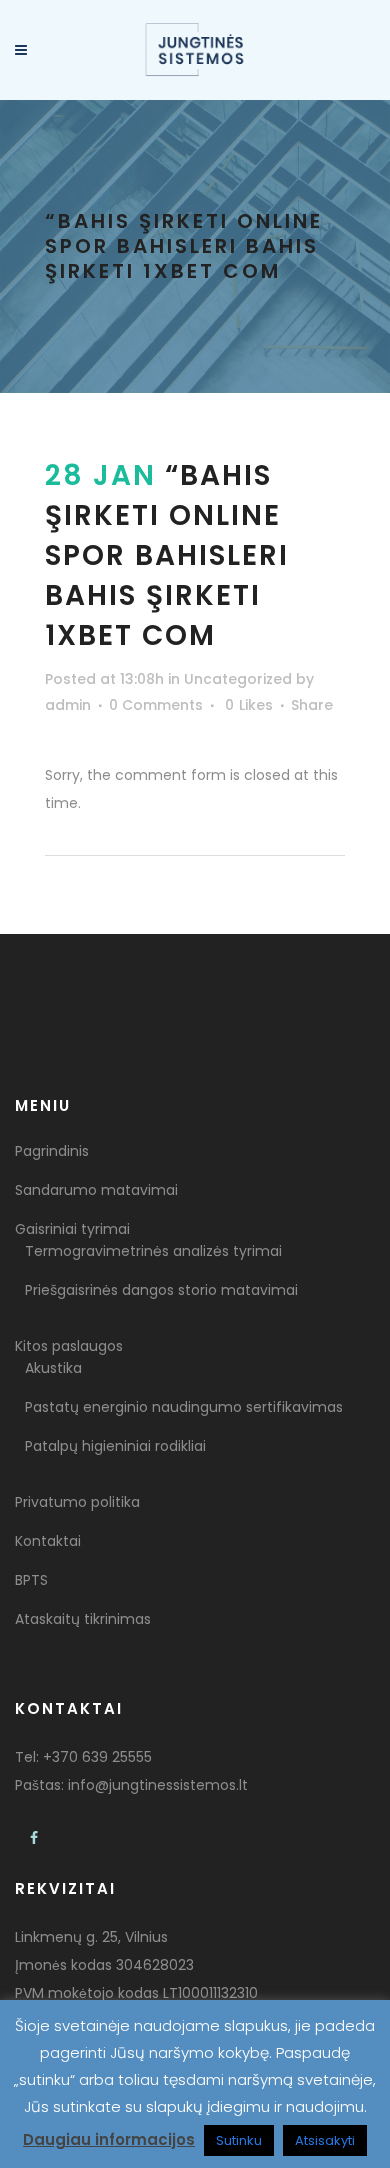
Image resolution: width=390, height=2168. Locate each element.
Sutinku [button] (239, 2140)
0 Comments (156, 705)
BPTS (31, 1580)
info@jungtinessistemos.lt (158, 1785)
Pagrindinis (52, 1151)
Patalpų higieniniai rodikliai (115, 1446)
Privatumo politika (77, 1502)
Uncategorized (238, 679)
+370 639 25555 (97, 1757)
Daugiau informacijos (109, 2139)
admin (68, 705)
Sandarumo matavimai (96, 1190)
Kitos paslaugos (69, 1346)
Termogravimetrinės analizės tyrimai (153, 1251)
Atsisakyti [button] (325, 2140)
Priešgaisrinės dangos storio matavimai (161, 1290)
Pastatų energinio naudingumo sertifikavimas (184, 1407)
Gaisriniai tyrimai (72, 1229)
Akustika (53, 1368)
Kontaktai (48, 1541)
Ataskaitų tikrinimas (83, 1619)
